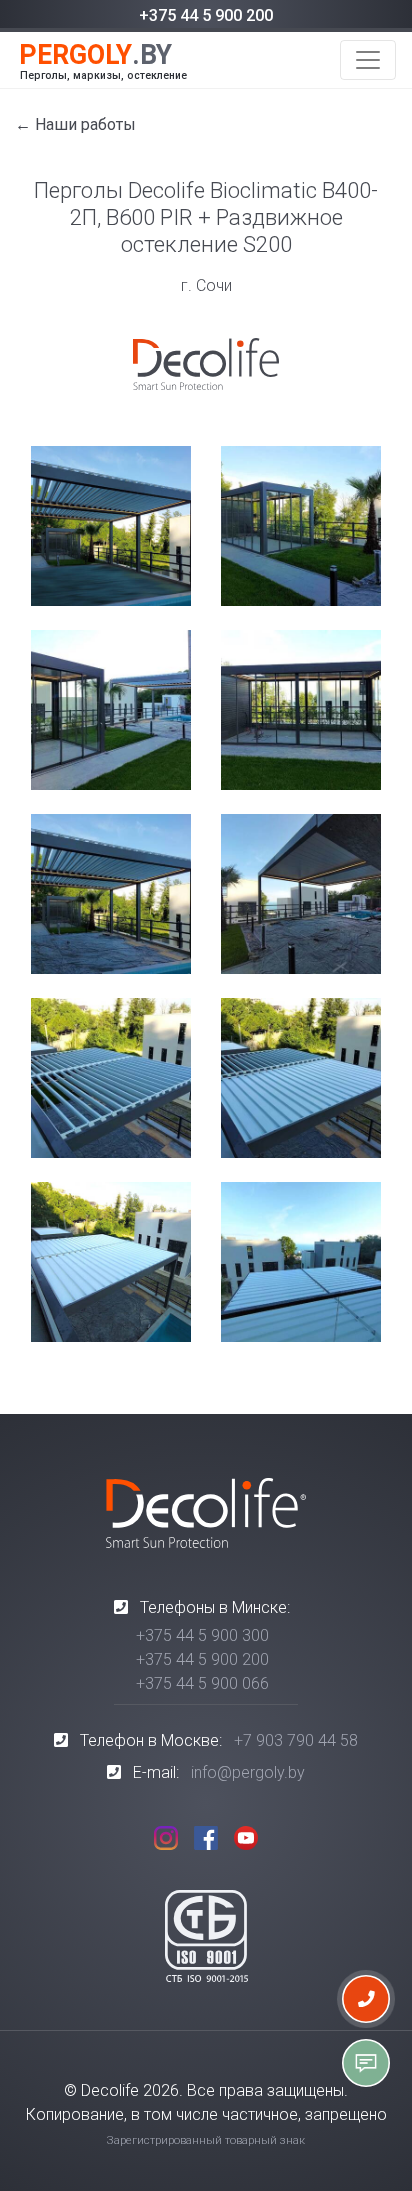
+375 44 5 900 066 (202, 1683)
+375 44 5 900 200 (206, 15)
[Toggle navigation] (368, 60)
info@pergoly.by (248, 1772)
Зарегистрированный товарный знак (206, 2140)
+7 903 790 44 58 (296, 1740)
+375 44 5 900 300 (202, 1635)
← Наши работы (75, 124)
